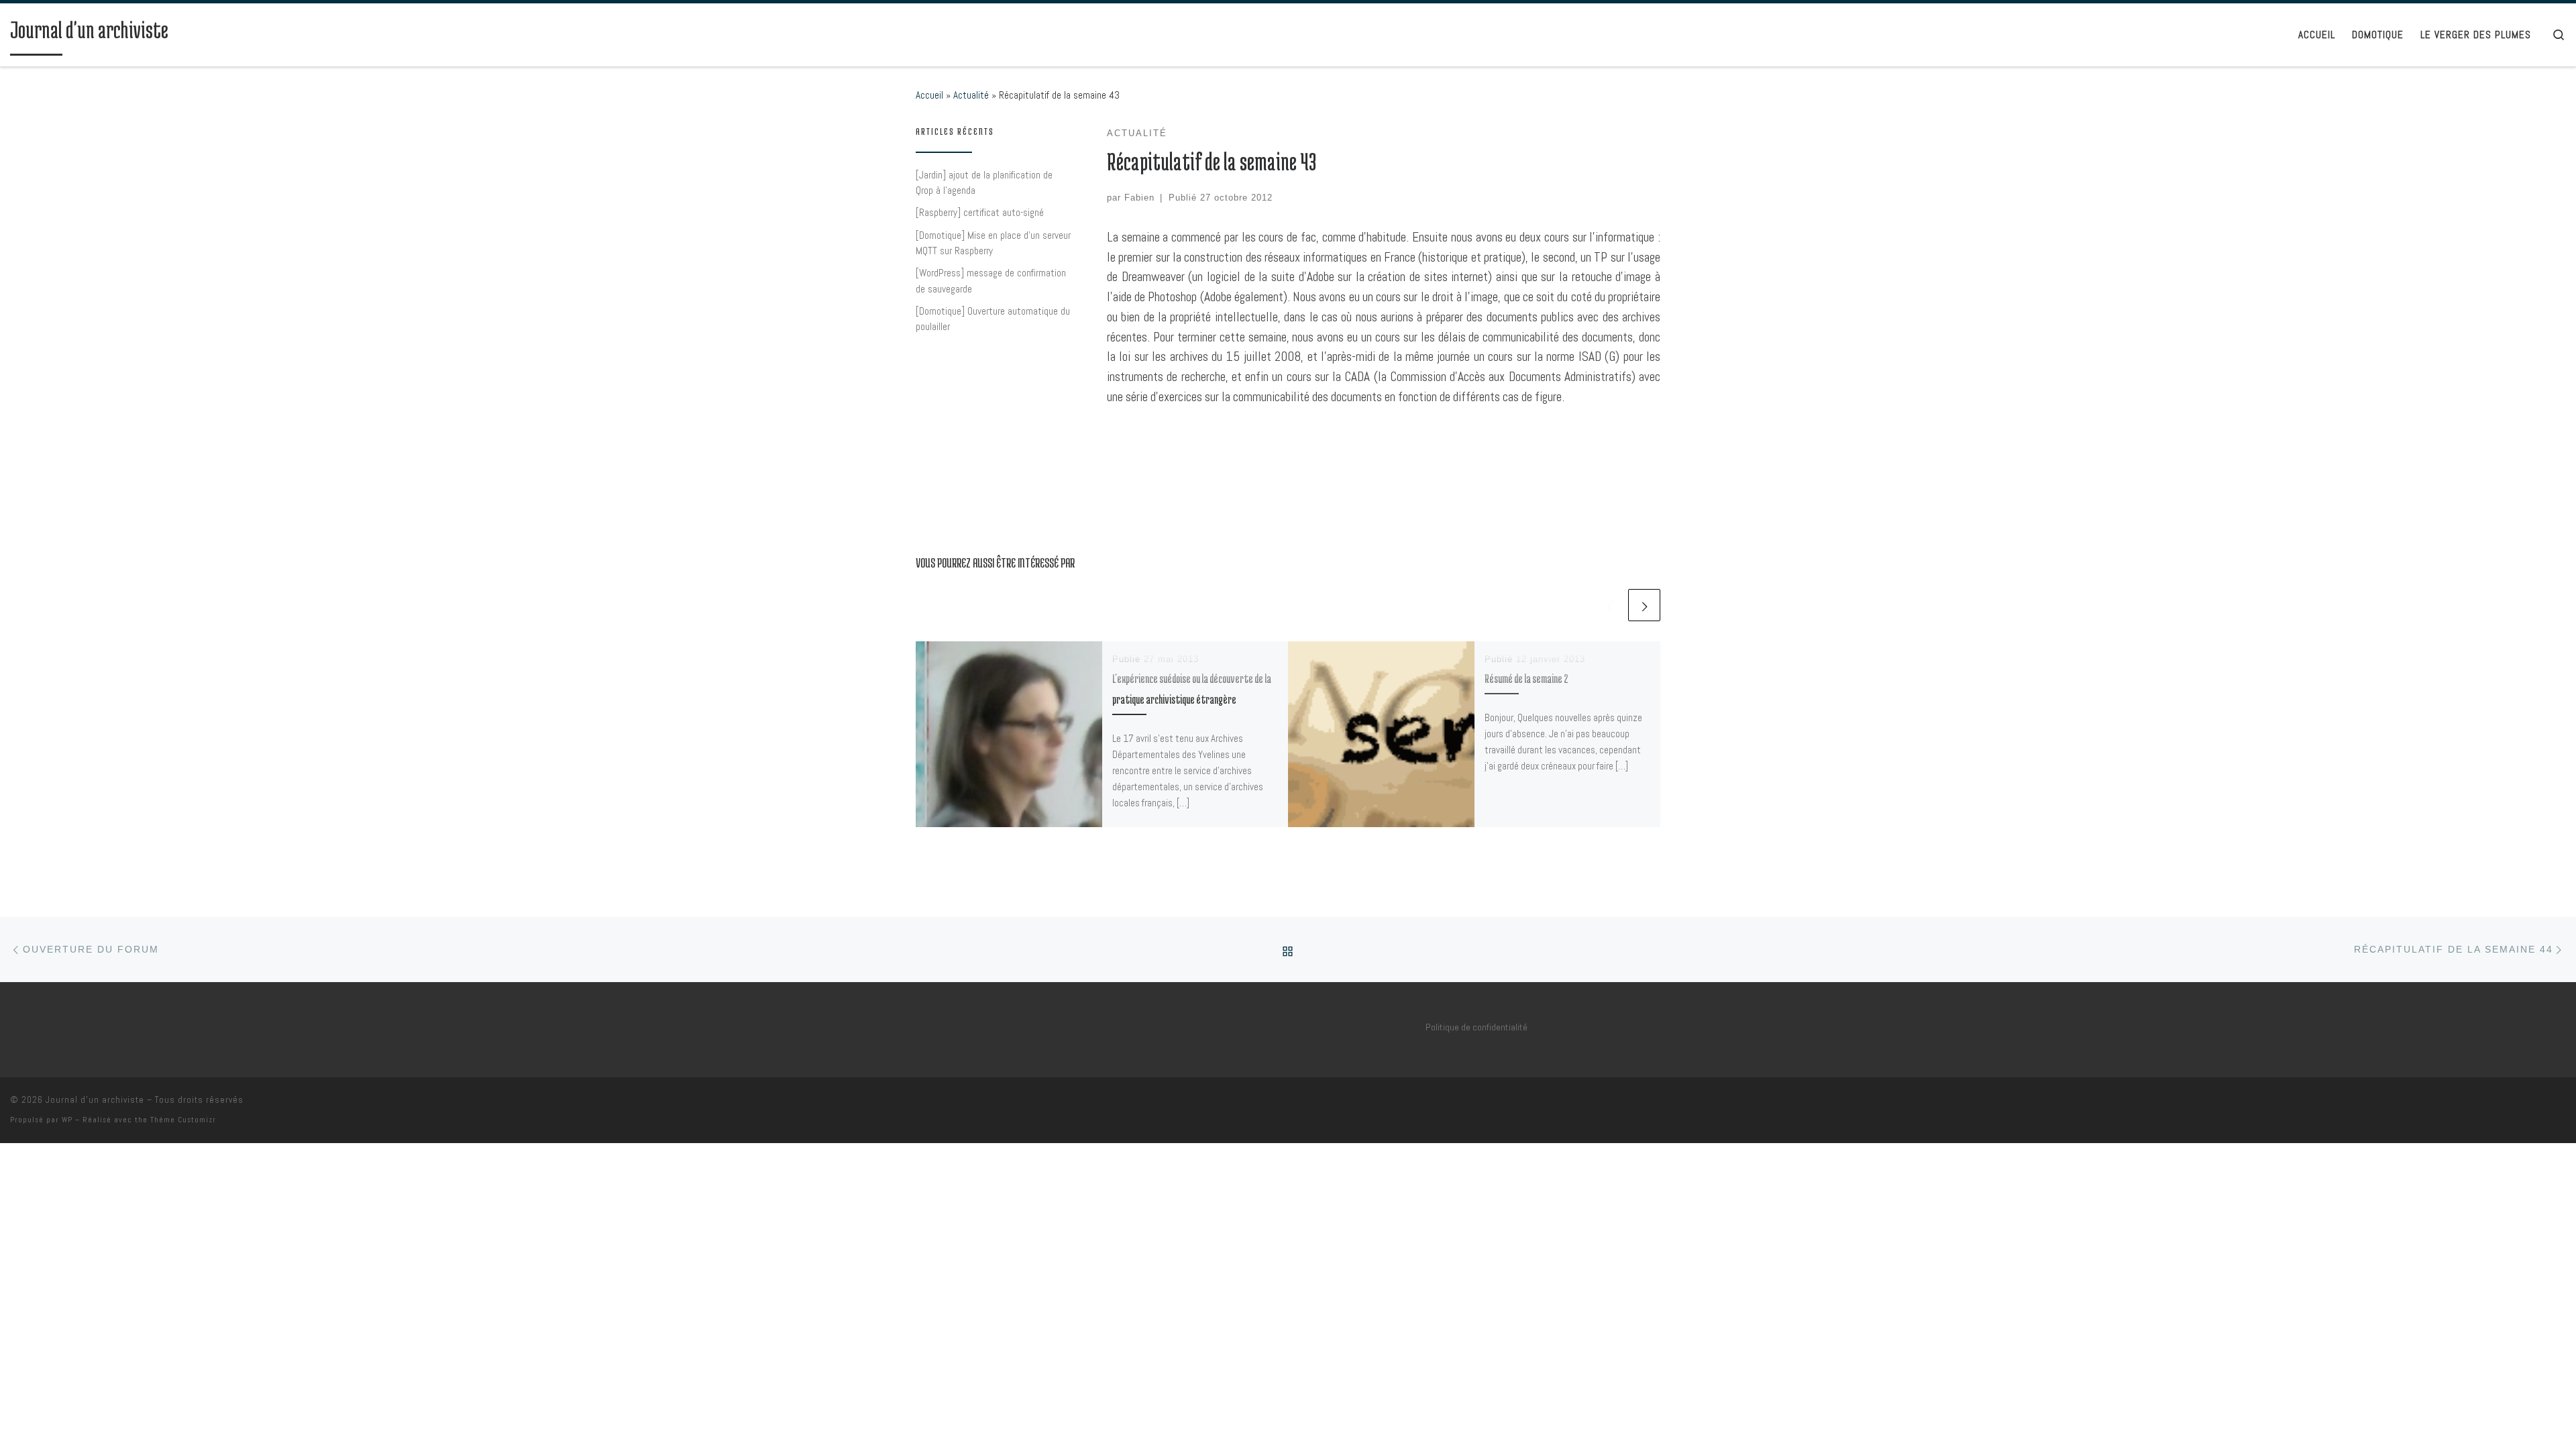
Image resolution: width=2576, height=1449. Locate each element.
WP (67, 1120)
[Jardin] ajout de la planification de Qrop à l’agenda (984, 183)
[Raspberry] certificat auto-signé (980, 212)
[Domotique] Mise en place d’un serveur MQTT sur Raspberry (993, 243)
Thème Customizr (183, 1120)
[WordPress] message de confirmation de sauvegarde (991, 281)
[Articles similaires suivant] (1644, 605)
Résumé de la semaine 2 (1526, 678)
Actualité (971, 95)
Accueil (929, 95)
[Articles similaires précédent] (1609, 605)
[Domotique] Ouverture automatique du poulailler (993, 319)
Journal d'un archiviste (95, 1100)
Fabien (1139, 198)
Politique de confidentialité (1477, 1027)
